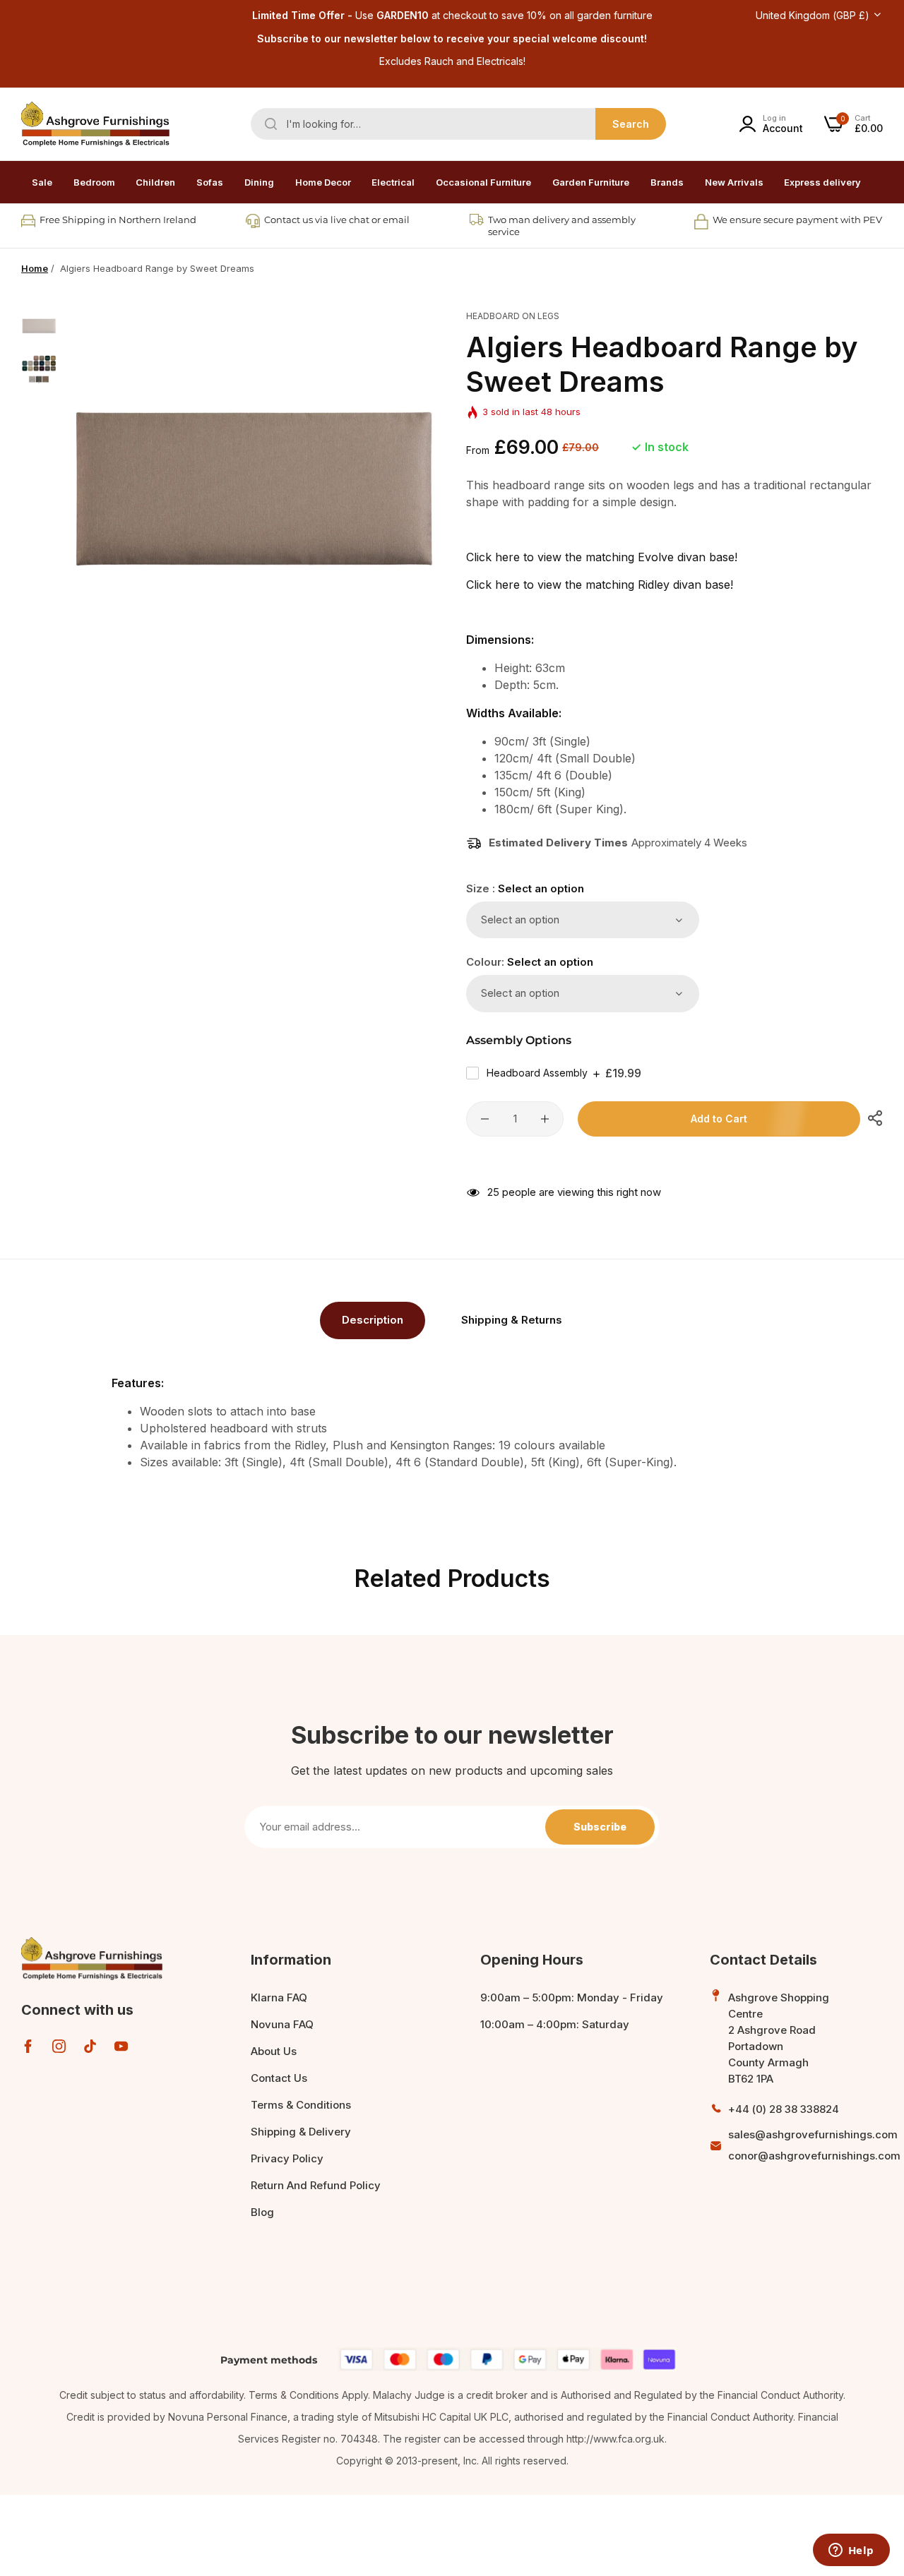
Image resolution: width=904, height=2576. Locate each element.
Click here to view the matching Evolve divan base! (602, 557)
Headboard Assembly (564, 1073)
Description (373, 1320)
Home (35, 268)
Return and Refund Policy (316, 2185)
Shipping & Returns (512, 1320)
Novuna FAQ (282, 2024)
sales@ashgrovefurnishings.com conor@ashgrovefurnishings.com (814, 2145)
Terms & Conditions (301, 2105)
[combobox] (458, 124)
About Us (274, 2051)
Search (631, 124)
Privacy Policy (287, 2158)
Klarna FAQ (279, 1997)
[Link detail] (28, 2046)
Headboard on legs (513, 316)
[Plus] (545, 1119)
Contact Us (279, 2078)
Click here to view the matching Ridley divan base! (600, 585)
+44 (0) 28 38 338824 (784, 2109)
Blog (262, 2212)
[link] (94, 182)
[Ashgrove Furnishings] (95, 124)
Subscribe (600, 1827)
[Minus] (485, 1119)
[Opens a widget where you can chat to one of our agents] (851, 2551)
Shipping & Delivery (301, 2132)
